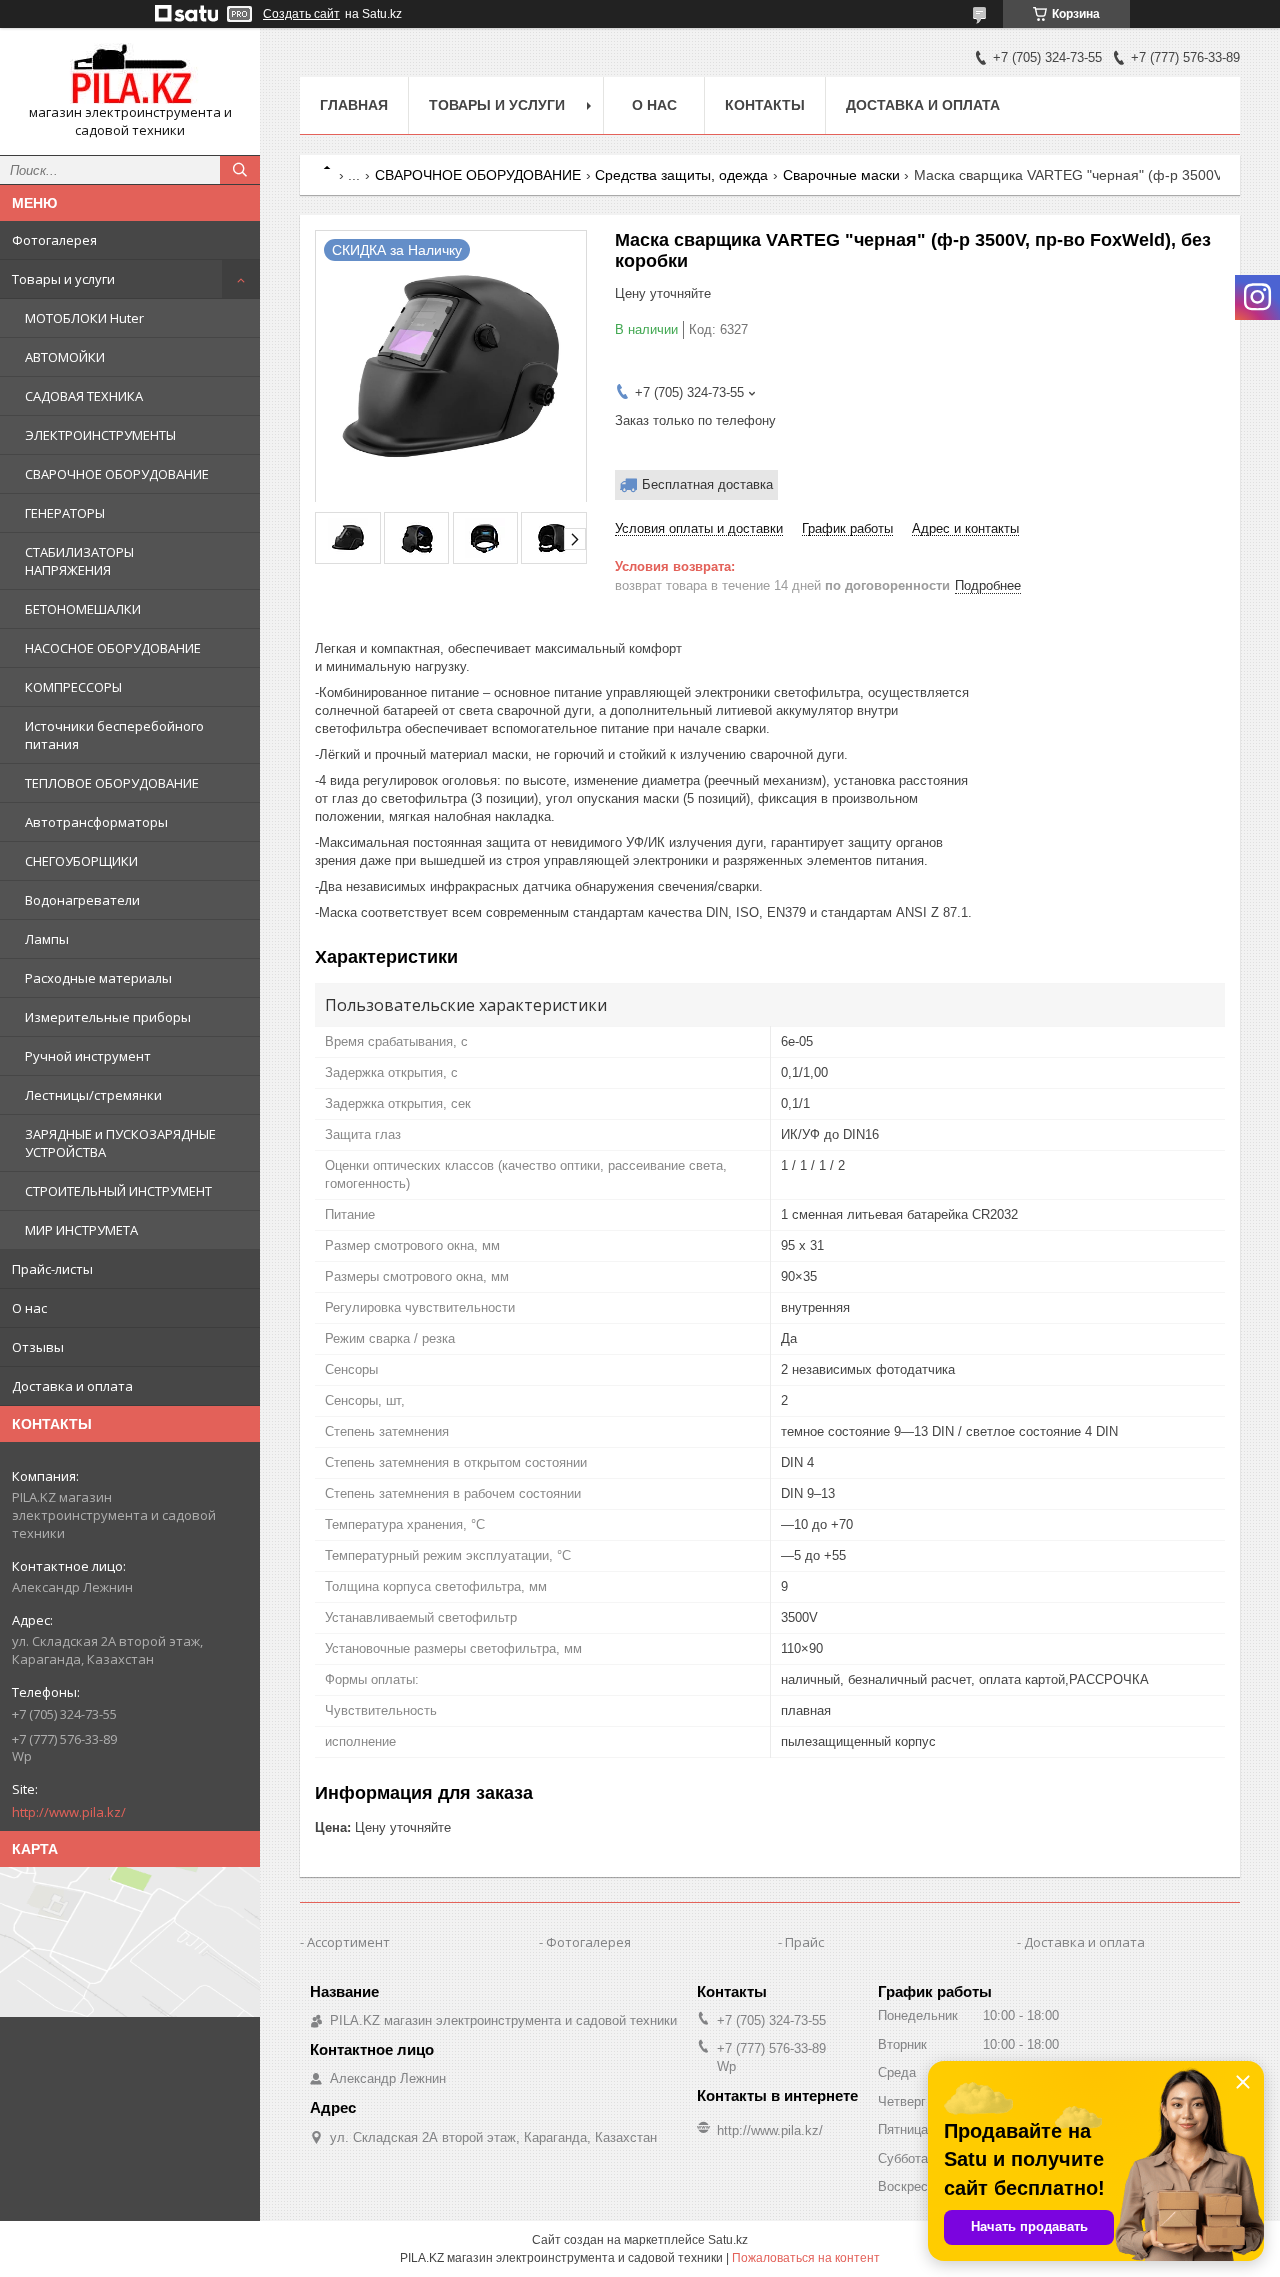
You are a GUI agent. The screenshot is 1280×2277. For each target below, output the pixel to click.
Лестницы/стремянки (93, 1095)
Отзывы (38, 1347)
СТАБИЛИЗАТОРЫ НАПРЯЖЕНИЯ (79, 561)
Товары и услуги (63, 279)
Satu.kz (728, 2240)
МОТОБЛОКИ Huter (84, 318)
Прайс (804, 1942)
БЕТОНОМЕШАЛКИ (83, 609)
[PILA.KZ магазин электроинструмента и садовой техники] (130, 73)
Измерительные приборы (108, 1017)
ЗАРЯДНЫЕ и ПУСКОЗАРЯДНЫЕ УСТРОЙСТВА (120, 1143)
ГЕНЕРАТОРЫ (65, 513)
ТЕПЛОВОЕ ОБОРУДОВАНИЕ (112, 783)
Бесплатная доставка (707, 484)
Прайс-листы (52, 1269)
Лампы (47, 939)
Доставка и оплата (72, 1386)
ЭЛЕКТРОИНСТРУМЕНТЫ (100, 435)
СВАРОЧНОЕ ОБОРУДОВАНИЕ (117, 474)
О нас (29, 1308)
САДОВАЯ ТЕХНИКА (84, 396)
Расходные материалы (98, 978)
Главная (354, 105)
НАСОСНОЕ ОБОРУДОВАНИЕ (113, 648)
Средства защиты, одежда (681, 175)
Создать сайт (301, 14)
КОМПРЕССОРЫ (73, 687)
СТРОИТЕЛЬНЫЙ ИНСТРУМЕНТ (118, 1191)
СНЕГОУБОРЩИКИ (81, 861)
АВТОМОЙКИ (65, 357)
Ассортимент (348, 1942)
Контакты (765, 105)
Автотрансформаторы (96, 822)
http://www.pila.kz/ (69, 1812)
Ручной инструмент (88, 1056)
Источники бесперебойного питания (114, 735)
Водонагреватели (82, 900)
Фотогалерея (54, 240)
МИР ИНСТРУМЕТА (81, 1230)
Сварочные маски (841, 175)
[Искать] (240, 170)
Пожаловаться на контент (806, 2258)
